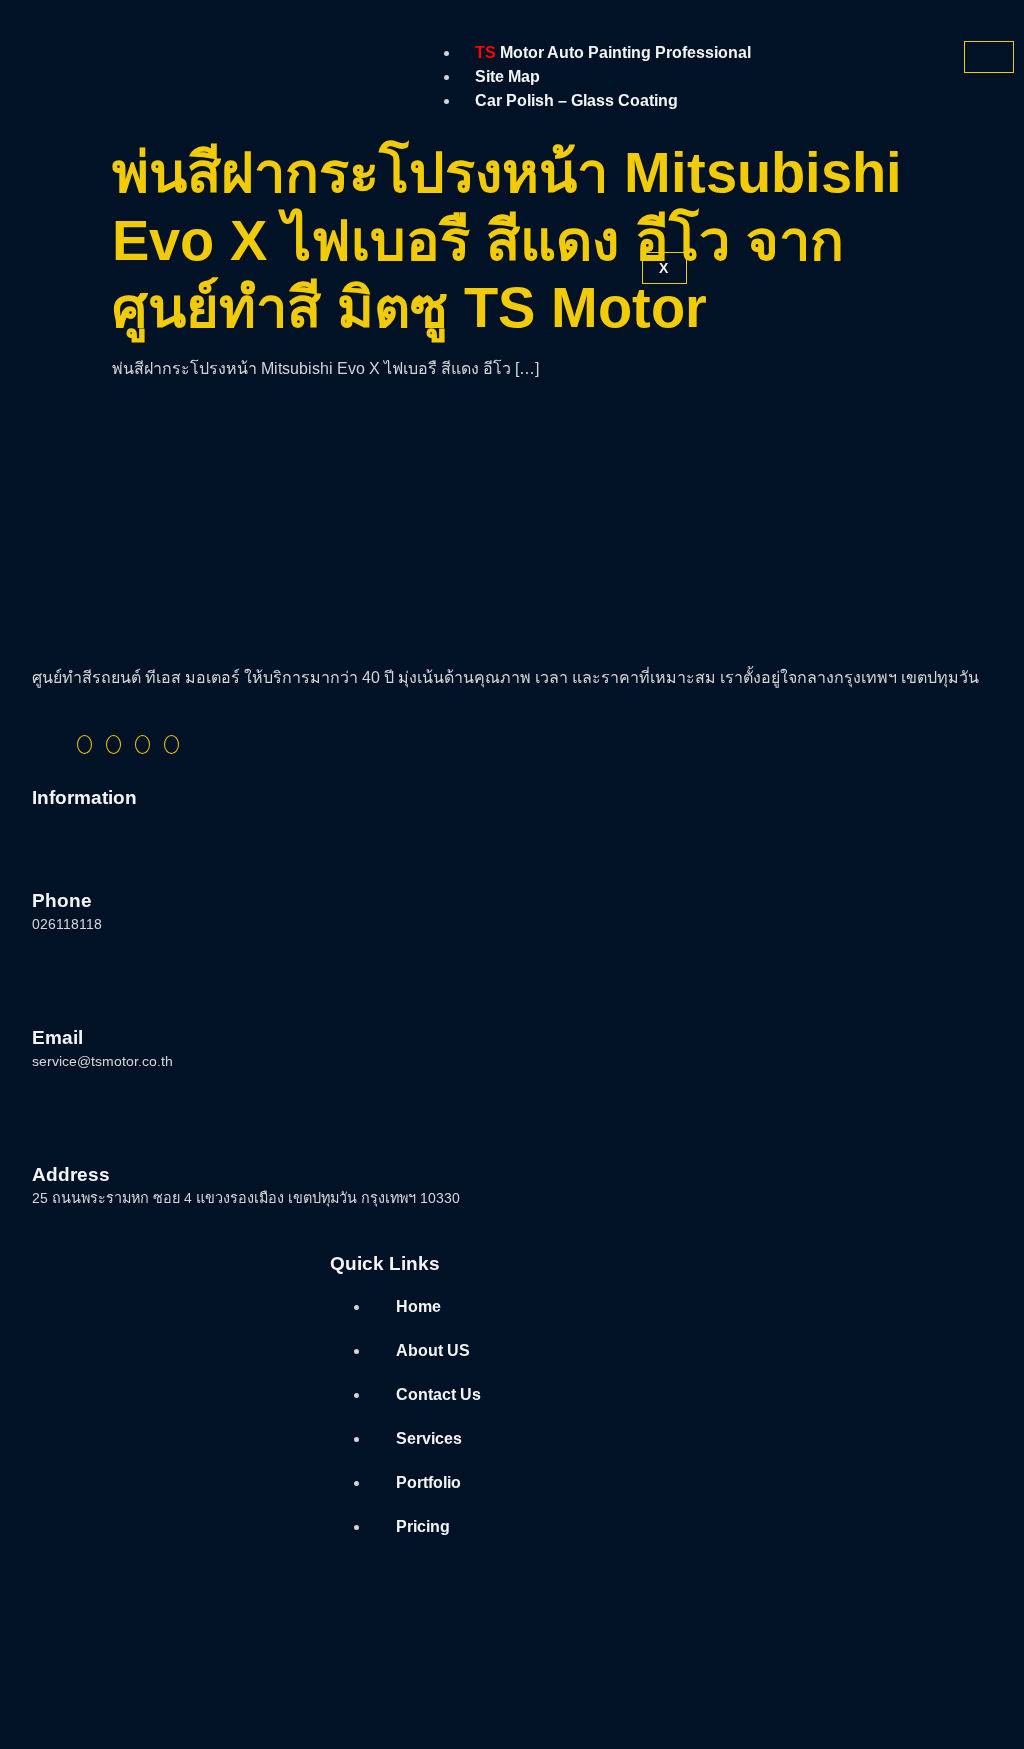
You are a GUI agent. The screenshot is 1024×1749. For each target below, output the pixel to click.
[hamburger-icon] (989, 57)
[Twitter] (113, 744)
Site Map (507, 76)
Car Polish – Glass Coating (576, 100)
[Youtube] (171, 744)
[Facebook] (84, 744)
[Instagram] (142, 744)
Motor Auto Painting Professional (613, 52)
